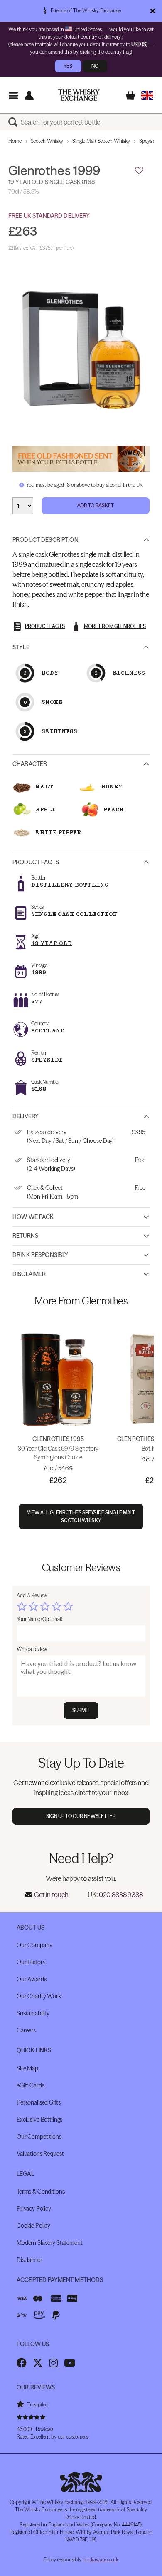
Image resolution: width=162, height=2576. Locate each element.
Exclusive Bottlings (39, 2120)
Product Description (45, 540)
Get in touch (51, 1895)
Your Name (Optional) (39, 1619)
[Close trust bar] (153, 11)
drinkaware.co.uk (101, 2560)
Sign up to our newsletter (81, 1816)
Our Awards (32, 1979)
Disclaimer (29, 1274)
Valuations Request (40, 2154)
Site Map (27, 2068)
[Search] (15, 122)
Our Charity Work (39, 1996)
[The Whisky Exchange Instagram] (53, 2363)
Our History (31, 1962)
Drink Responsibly (40, 1255)
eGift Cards (30, 2085)
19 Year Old (52, 943)
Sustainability (33, 2013)
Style (21, 647)
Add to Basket (96, 505)
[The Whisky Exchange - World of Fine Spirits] (79, 95)
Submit (81, 1710)
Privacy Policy (34, 2209)
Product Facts (36, 862)
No (95, 66)
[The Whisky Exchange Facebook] (22, 2363)
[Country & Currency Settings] (147, 95)
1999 (39, 972)
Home (15, 141)
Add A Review (32, 1595)
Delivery (26, 1116)
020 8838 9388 (121, 1895)
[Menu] (13, 95)
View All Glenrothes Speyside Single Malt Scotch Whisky (81, 1516)
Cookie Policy (33, 2226)
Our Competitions (39, 2137)
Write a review (32, 1649)
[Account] (29, 95)
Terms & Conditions (40, 2192)
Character (30, 764)
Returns (25, 1236)
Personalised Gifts (38, 2102)
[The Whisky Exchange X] (38, 2363)
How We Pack (33, 1217)
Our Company (34, 1945)
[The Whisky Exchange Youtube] (70, 2363)
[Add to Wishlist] (139, 171)
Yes (68, 66)
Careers (26, 2030)
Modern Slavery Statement (50, 2243)
